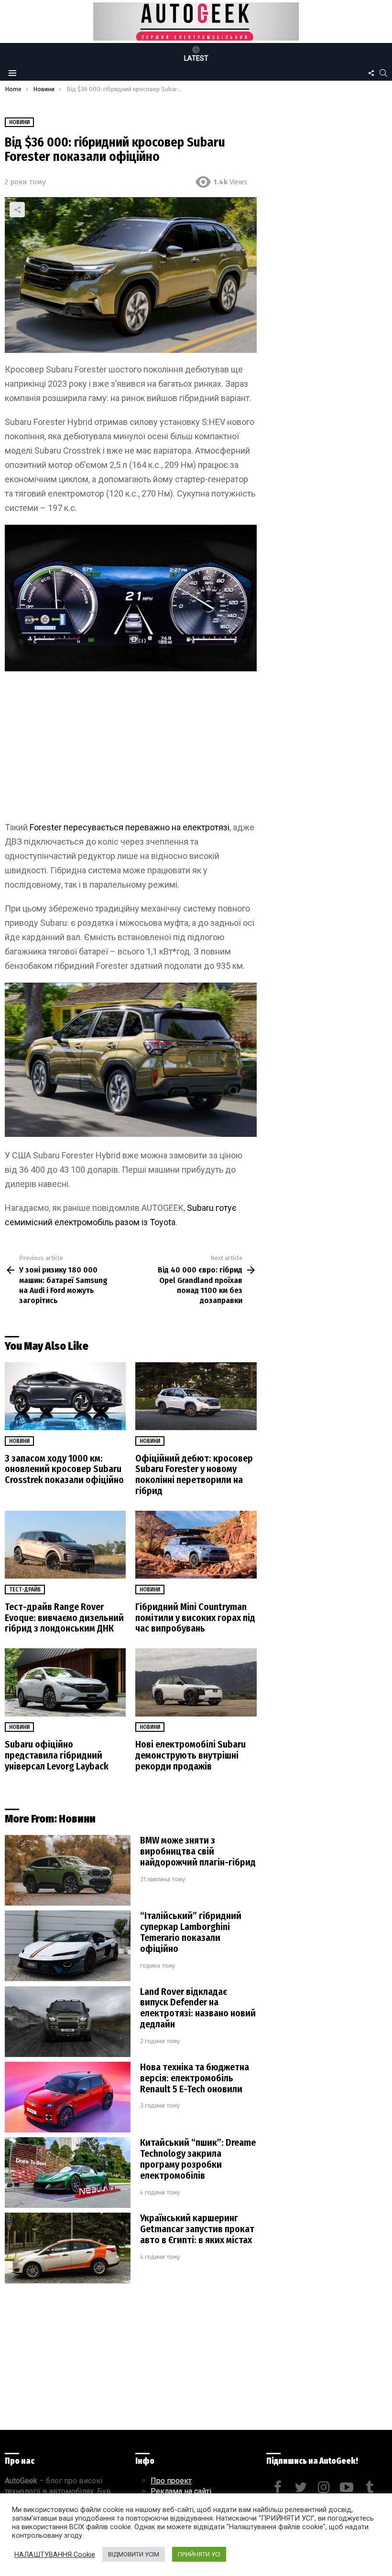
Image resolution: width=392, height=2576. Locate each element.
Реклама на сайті (181, 2491)
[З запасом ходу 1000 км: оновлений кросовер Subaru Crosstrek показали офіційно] (65, 1396)
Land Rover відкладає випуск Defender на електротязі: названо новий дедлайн (198, 2008)
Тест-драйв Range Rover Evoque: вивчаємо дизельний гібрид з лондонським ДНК (64, 1618)
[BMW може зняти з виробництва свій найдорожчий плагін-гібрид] (68, 1870)
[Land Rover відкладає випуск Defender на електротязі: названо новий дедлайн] (68, 2022)
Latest (196, 58)
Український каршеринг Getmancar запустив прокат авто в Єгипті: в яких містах (197, 2229)
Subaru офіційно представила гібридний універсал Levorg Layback (57, 1755)
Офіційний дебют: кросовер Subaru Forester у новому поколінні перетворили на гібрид (194, 1475)
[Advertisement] (131, 750)
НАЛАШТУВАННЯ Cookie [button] (55, 2555)
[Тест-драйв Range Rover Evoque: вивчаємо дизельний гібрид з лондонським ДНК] (65, 1545)
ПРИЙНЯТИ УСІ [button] (199, 2554)
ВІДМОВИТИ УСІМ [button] (134, 2554)
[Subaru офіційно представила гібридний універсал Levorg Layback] (65, 1682)
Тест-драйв (25, 1590)
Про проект (171, 2481)
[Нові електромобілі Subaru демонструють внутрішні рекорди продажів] (196, 1682)
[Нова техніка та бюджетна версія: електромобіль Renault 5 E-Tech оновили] (68, 2097)
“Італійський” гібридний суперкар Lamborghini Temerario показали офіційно (191, 1932)
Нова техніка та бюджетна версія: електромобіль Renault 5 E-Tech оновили (195, 2078)
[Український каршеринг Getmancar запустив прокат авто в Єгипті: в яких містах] (68, 2248)
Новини (19, 1441)
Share (17, 210)
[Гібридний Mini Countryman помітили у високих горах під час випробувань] (196, 1545)
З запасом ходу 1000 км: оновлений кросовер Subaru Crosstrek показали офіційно (64, 1469)
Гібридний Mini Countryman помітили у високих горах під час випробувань (195, 1618)
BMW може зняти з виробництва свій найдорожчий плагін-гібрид (198, 1851)
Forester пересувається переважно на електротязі (130, 827)
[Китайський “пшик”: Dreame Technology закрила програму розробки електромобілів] (68, 2173)
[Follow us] (371, 73)
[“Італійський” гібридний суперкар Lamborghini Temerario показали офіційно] (68, 1946)
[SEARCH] (383, 73)
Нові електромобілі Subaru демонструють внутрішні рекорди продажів (191, 1755)
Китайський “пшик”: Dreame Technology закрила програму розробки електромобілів (198, 2159)
